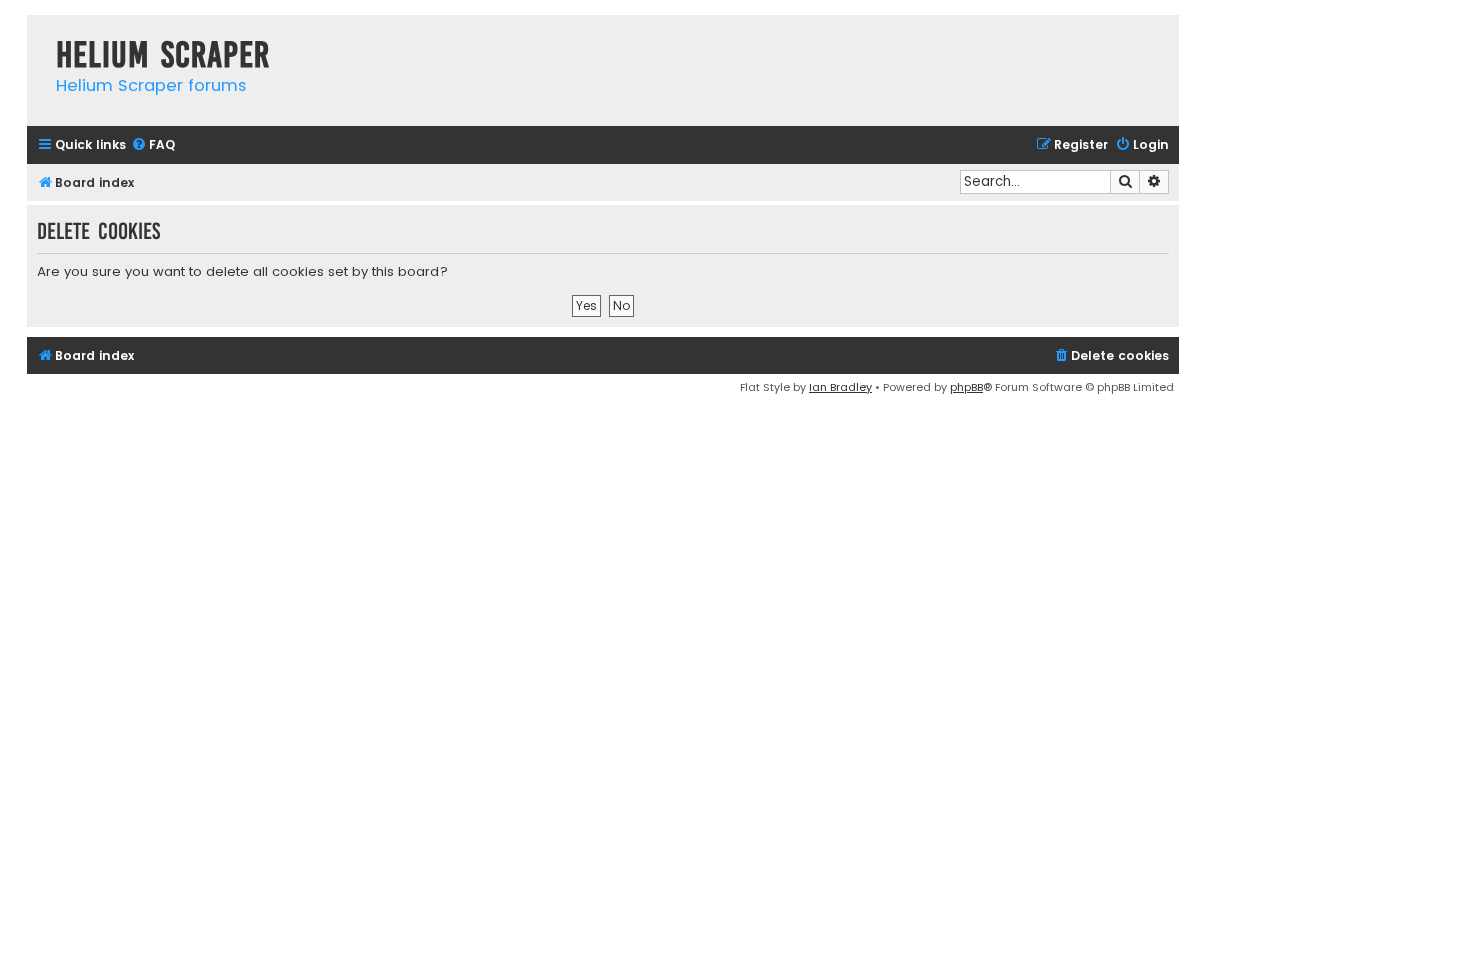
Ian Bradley (840, 387)
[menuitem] (153, 145)
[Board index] (36, 34)
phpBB (966, 387)
